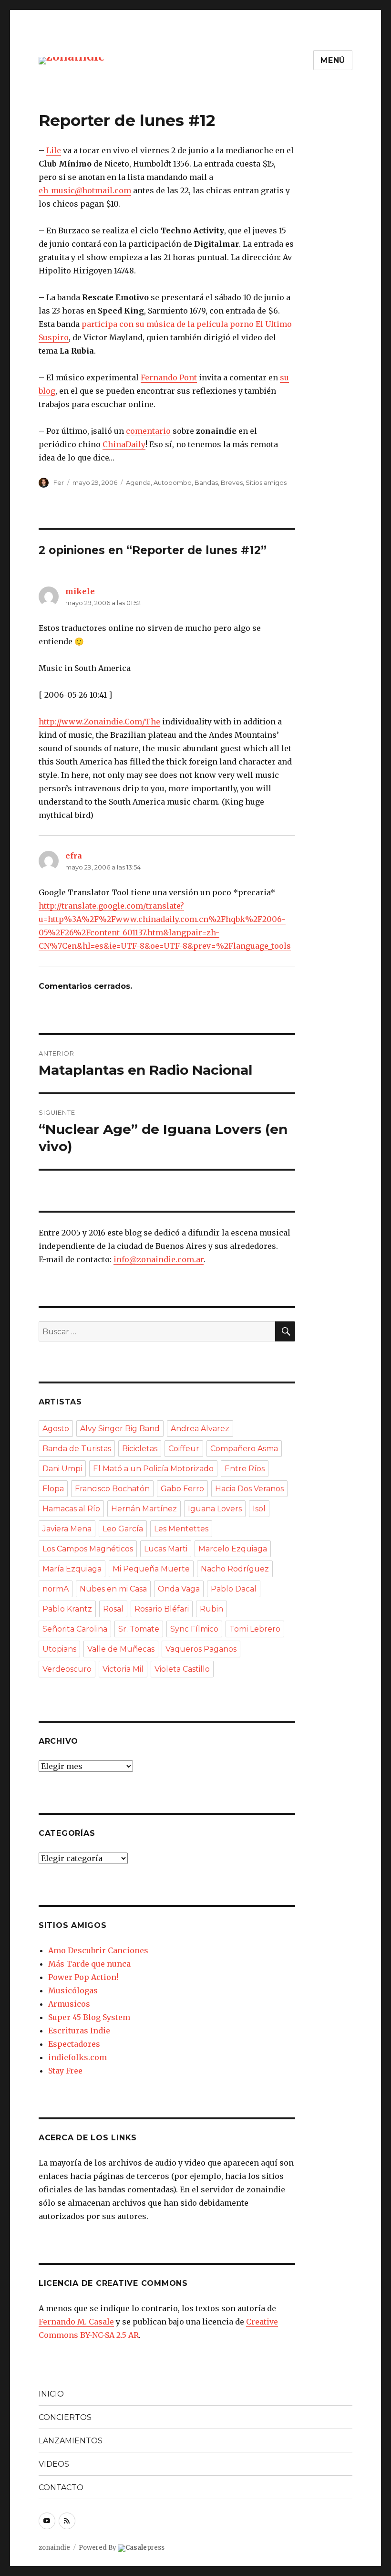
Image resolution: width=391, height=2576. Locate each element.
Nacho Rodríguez (235, 1569)
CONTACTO (61, 2487)
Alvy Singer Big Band (120, 1429)
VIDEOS (54, 2464)
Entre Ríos (245, 1469)
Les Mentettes (181, 1529)
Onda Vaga (179, 1589)
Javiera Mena (67, 1529)
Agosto (56, 1429)
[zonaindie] (72, 60)
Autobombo (173, 482)
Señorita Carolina (75, 1629)
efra (74, 856)
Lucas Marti (166, 1549)
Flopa (53, 1489)
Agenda (138, 482)
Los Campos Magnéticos (88, 1549)
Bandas (206, 482)
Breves (232, 482)
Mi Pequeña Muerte (151, 1569)
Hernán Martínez (144, 1509)
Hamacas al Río (71, 1509)
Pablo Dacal (234, 1589)
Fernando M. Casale (76, 2322)
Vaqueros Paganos (201, 1649)
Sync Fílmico (194, 1629)
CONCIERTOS (65, 2417)
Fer (59, 482)
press (145, 2548)
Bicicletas (140, 1449)
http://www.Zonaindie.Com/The (99, 722)
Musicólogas (73, 1990)
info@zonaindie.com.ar (159, 1259)
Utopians (59, 1649)
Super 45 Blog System (89, 2017)
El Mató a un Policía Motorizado (153, 1469)
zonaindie (54, 2548)
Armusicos (69, 2004)
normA (56, 1589)
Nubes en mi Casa (113, 1589)
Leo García (123, 1529)
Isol (259, 1509)
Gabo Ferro (182, 1489)
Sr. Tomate (139, 1629)
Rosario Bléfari (162, 1609)
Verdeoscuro (67, 1669)
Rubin (211, 1609)
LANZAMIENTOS (71, 2441)
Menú (333, 60)
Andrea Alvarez (200, 1429)
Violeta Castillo (182, 1669)
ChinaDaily (124, 444)
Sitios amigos (266, 482)
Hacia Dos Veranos (249, 1489)
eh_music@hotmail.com (85, 190)
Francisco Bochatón (112, 1489)
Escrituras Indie (79, 2031)
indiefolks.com (77, 2057)
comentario (148, 431)
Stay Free (65, 2071)
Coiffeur (184, 1449)
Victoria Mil (123, 1669)
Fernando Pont (169, 377)
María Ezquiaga (72, 1569)
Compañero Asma (244, 1449)
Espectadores (74, 2044)
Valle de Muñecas (121, 1649)
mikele (80, 591)
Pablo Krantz (67, 1609)
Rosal (113, 1609)
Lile (54, 150)
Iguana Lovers (215, 1509)
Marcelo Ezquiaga (233, 1549)
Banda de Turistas (77, 1449)
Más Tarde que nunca (89, 1964)
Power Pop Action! (83, 1977)
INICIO (51, 2394)
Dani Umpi (62, 1469)
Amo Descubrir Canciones (98, 1950)
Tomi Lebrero (255, 1629)
